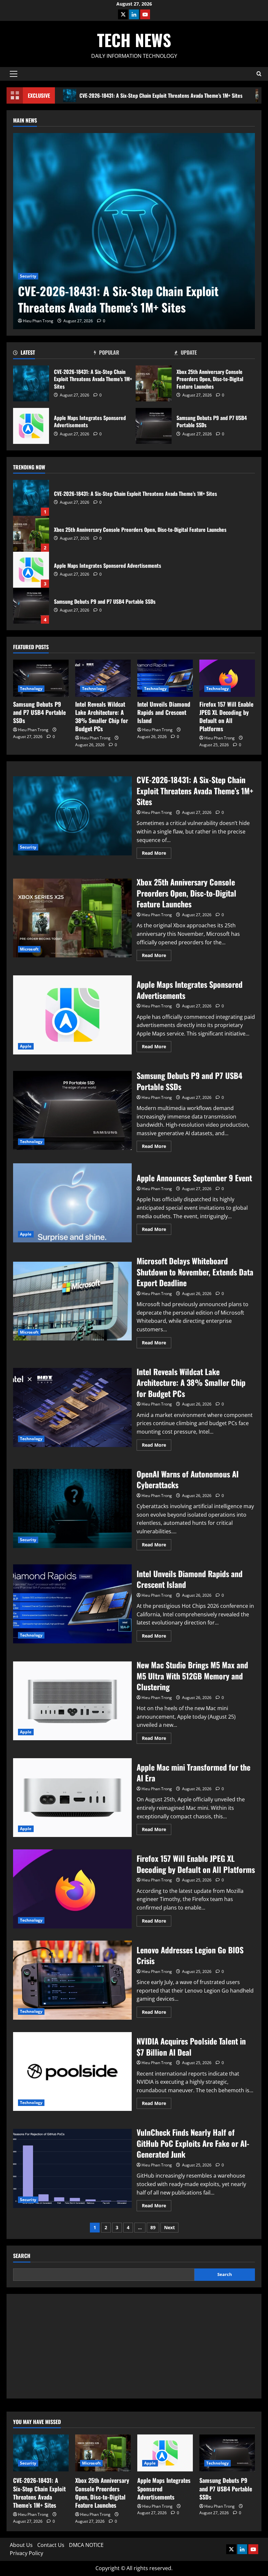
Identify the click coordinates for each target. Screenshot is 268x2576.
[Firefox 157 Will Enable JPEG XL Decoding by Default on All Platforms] (227, 678)
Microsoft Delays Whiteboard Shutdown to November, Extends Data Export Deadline (72, 1301)
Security (28, 276)
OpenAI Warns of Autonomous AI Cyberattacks (72, 1508)
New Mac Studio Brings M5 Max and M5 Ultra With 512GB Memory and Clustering (72, 1701)
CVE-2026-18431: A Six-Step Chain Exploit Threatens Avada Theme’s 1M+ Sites (161, 95)
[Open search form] (259, 74)
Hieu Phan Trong (38, 321)
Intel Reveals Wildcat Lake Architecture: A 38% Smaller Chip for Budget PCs (102, 716)
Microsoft (29, 949)
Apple (26, 1046)
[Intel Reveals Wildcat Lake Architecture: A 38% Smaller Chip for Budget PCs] (103, 678)
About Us (21, 2545)
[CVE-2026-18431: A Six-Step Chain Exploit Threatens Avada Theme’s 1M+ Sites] (134, 231)
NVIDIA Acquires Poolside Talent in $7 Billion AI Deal (72, 2072)
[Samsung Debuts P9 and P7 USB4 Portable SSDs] (41, 678)
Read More (157, 854)
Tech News (134, 40)
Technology (31, 689)
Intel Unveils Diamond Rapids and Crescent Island (164, 712)
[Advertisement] (134, 2346)
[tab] (53, 354)
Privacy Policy (26, 2553)
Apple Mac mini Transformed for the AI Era (72, 1798)
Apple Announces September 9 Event (72, 1203)
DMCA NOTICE (86, 2545)
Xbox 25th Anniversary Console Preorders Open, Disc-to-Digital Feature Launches (154, 383)
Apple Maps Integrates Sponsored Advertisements (31, 426)
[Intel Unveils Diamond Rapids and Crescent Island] (165, 678)
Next (169, 2227)
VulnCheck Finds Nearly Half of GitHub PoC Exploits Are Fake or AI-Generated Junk (72, 2168)
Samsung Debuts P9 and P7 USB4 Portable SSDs (154, 426)
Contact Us (51, 2545)
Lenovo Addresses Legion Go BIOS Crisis (72, 1980)
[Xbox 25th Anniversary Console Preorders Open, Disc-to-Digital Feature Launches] (103, 2453)
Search (22, 2256)
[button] (14, 74)
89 (153, 2227)
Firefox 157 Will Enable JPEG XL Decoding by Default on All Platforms (226, 716)
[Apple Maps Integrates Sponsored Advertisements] (165, 2453)
